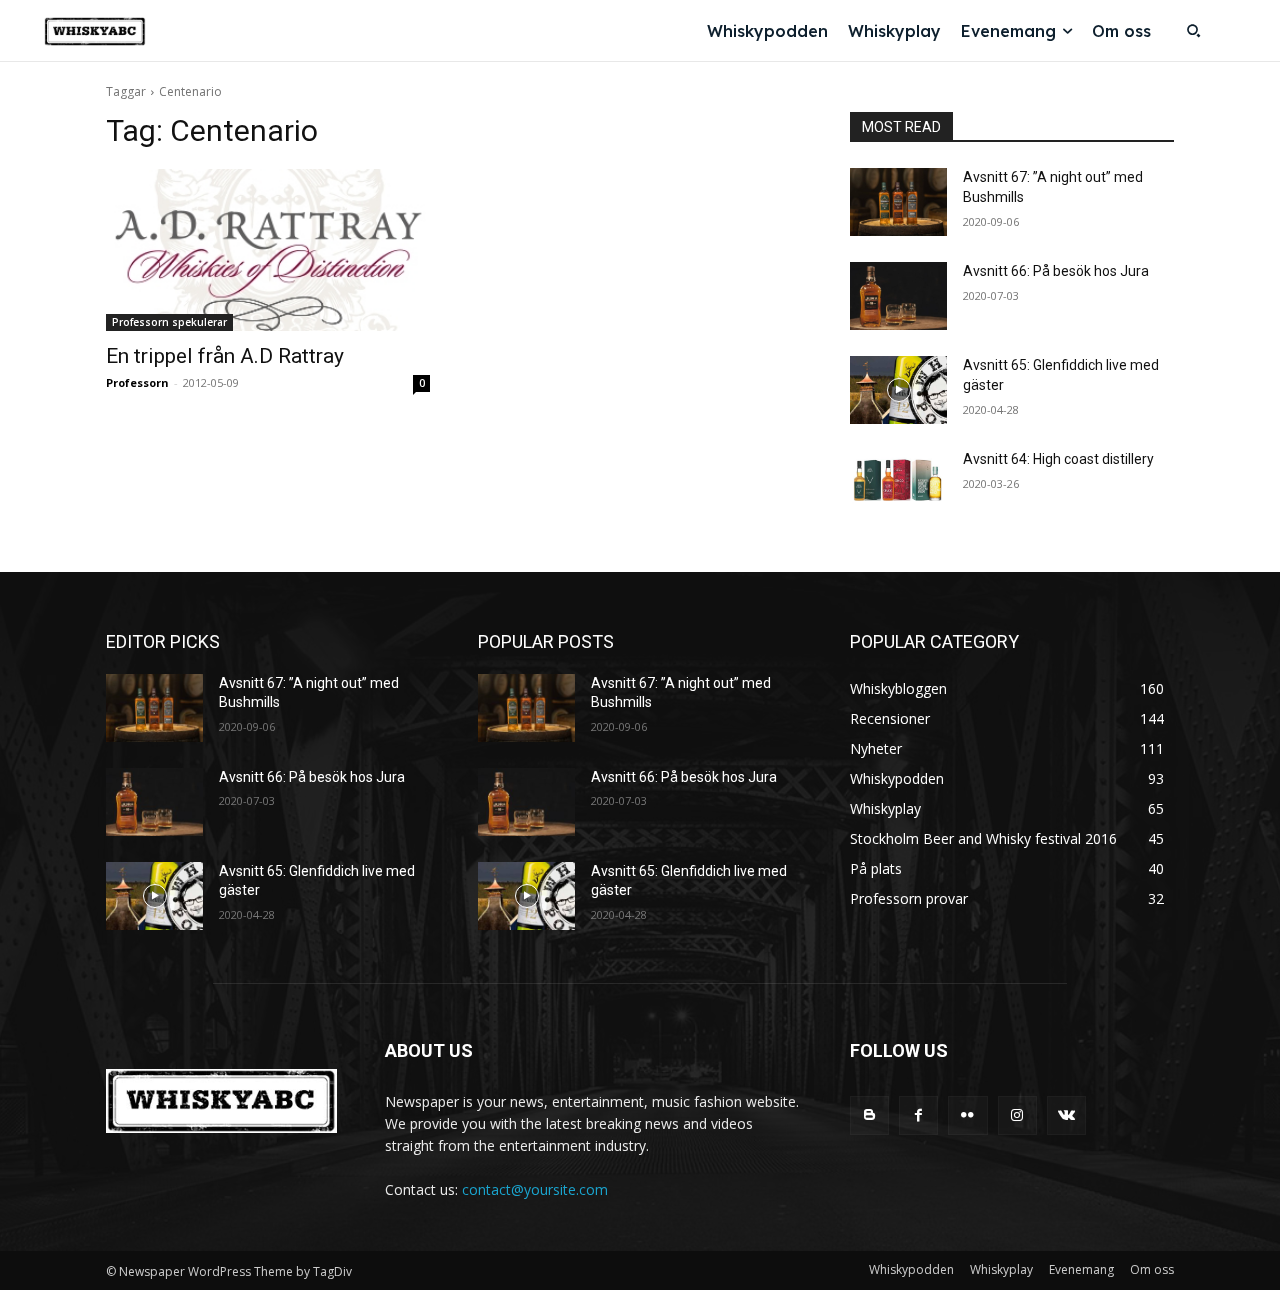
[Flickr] (967, 1115)
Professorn (137, 382)
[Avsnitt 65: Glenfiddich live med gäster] (898, 390)
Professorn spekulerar (169, 322)
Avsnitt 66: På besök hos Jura (1056, 271)
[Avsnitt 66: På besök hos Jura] (898, 296)
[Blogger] (869, 1115)
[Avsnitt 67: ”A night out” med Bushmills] (898, 202)
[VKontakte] (1066, 1115)
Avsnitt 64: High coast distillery (1058, 459)
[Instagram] (1017, 1115)
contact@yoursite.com (535, 1189)
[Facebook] (918, 1115)
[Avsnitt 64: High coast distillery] (898, 484)
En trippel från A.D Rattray (225, 356)
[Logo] (95, 31)
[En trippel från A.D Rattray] (268, 250)
